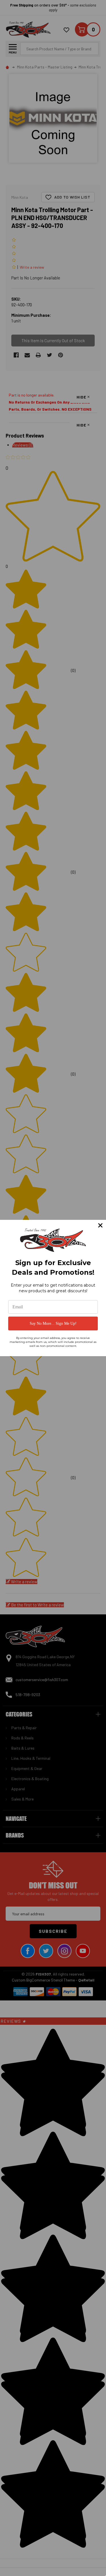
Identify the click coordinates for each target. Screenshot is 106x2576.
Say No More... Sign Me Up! (53, 1323)
